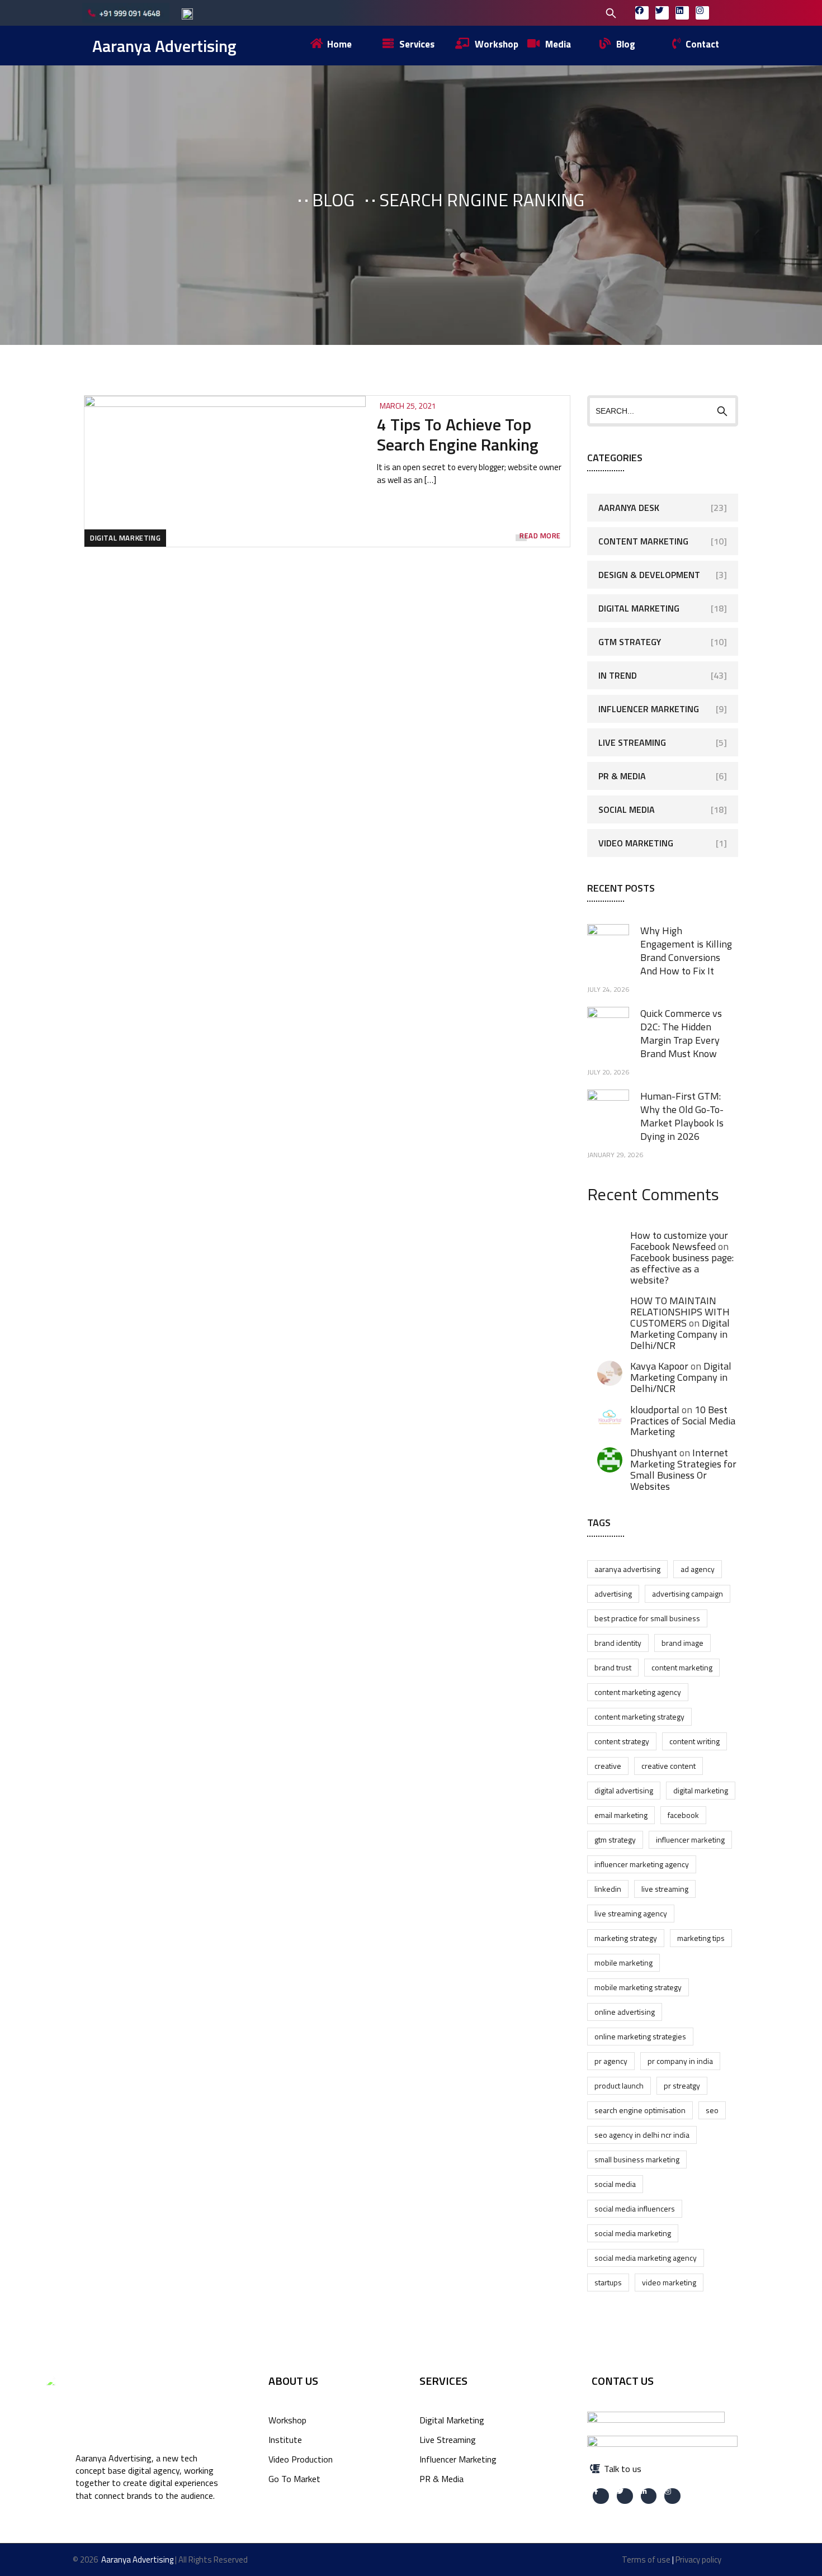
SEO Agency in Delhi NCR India (642, 2135)
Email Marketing (621, 1815)
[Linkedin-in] (649, 2496)
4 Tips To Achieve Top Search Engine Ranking (458, 434)
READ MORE (540, 536)
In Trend (618, 675)
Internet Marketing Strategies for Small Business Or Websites (683, 1469)
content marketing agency (638, 1692)
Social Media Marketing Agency (646, 2258)
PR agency (611, 2061)
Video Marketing (636, 843)
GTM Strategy (630, 642)
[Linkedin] (682, 13)
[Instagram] (702, 13)
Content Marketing (643, 541)
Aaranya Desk (629, 508)
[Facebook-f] (601, 2496)
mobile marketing (623, 1962)
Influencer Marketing (649, 709)
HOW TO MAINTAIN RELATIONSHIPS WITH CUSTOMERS (680, 1312)
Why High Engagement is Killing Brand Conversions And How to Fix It (686, 951)
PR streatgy (682, 2085)
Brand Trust (613, 1667)
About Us (293, 2381)
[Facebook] (642, 13)
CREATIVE (608, 1766)
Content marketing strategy (639, 1716)
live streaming (665, 1889)
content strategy (622, 1741)
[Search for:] (539, 12)
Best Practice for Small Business (647, 1618)
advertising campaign (688, 1594)
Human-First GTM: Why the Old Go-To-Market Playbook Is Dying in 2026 (682, 1116)
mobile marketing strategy (638, 1987)
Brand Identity (618, 1643)
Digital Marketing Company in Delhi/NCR (680, 1334)
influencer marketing (690, 1839)
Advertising (613, 1594)
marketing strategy (626, 1938)
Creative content (669, 1766)
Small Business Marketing (637, 2159)
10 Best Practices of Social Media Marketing (683, 1421)
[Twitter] (662, 13)
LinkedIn (608, 1889)
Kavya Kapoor (659, 1366)
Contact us (623, 2381)
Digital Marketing (125, 538)
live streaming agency (631, 1913)
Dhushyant (654, 1453)
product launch (619, 2085)
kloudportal (655, 1410)
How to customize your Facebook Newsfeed (679, 1241)
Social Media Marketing (633, 2233)
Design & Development (649, 575)
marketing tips (701, 1938)
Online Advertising (625, 2012)
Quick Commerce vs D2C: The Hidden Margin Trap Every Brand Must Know (681, 1033)
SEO (712, 2110)
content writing (695, 1741)
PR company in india (680, 2061)
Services (443, 2381)
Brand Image (682, 1643)
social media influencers (635, 2208)
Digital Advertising (624, 1790)
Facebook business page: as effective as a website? (682, 1269)
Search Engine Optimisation (640, 2110)
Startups (608, 2282)
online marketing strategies (640, 2036)
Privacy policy (698, 2560)
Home (263, 200)
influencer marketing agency (642, 1864)
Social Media (627, 809)
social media (615, 2184)
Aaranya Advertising (164, 46)
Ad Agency (698, 1569)
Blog (333, 200)
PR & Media (622, 776)
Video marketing (669, 2282)
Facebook (683, 1815)
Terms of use (646, 2560)
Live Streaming (632, 742)
